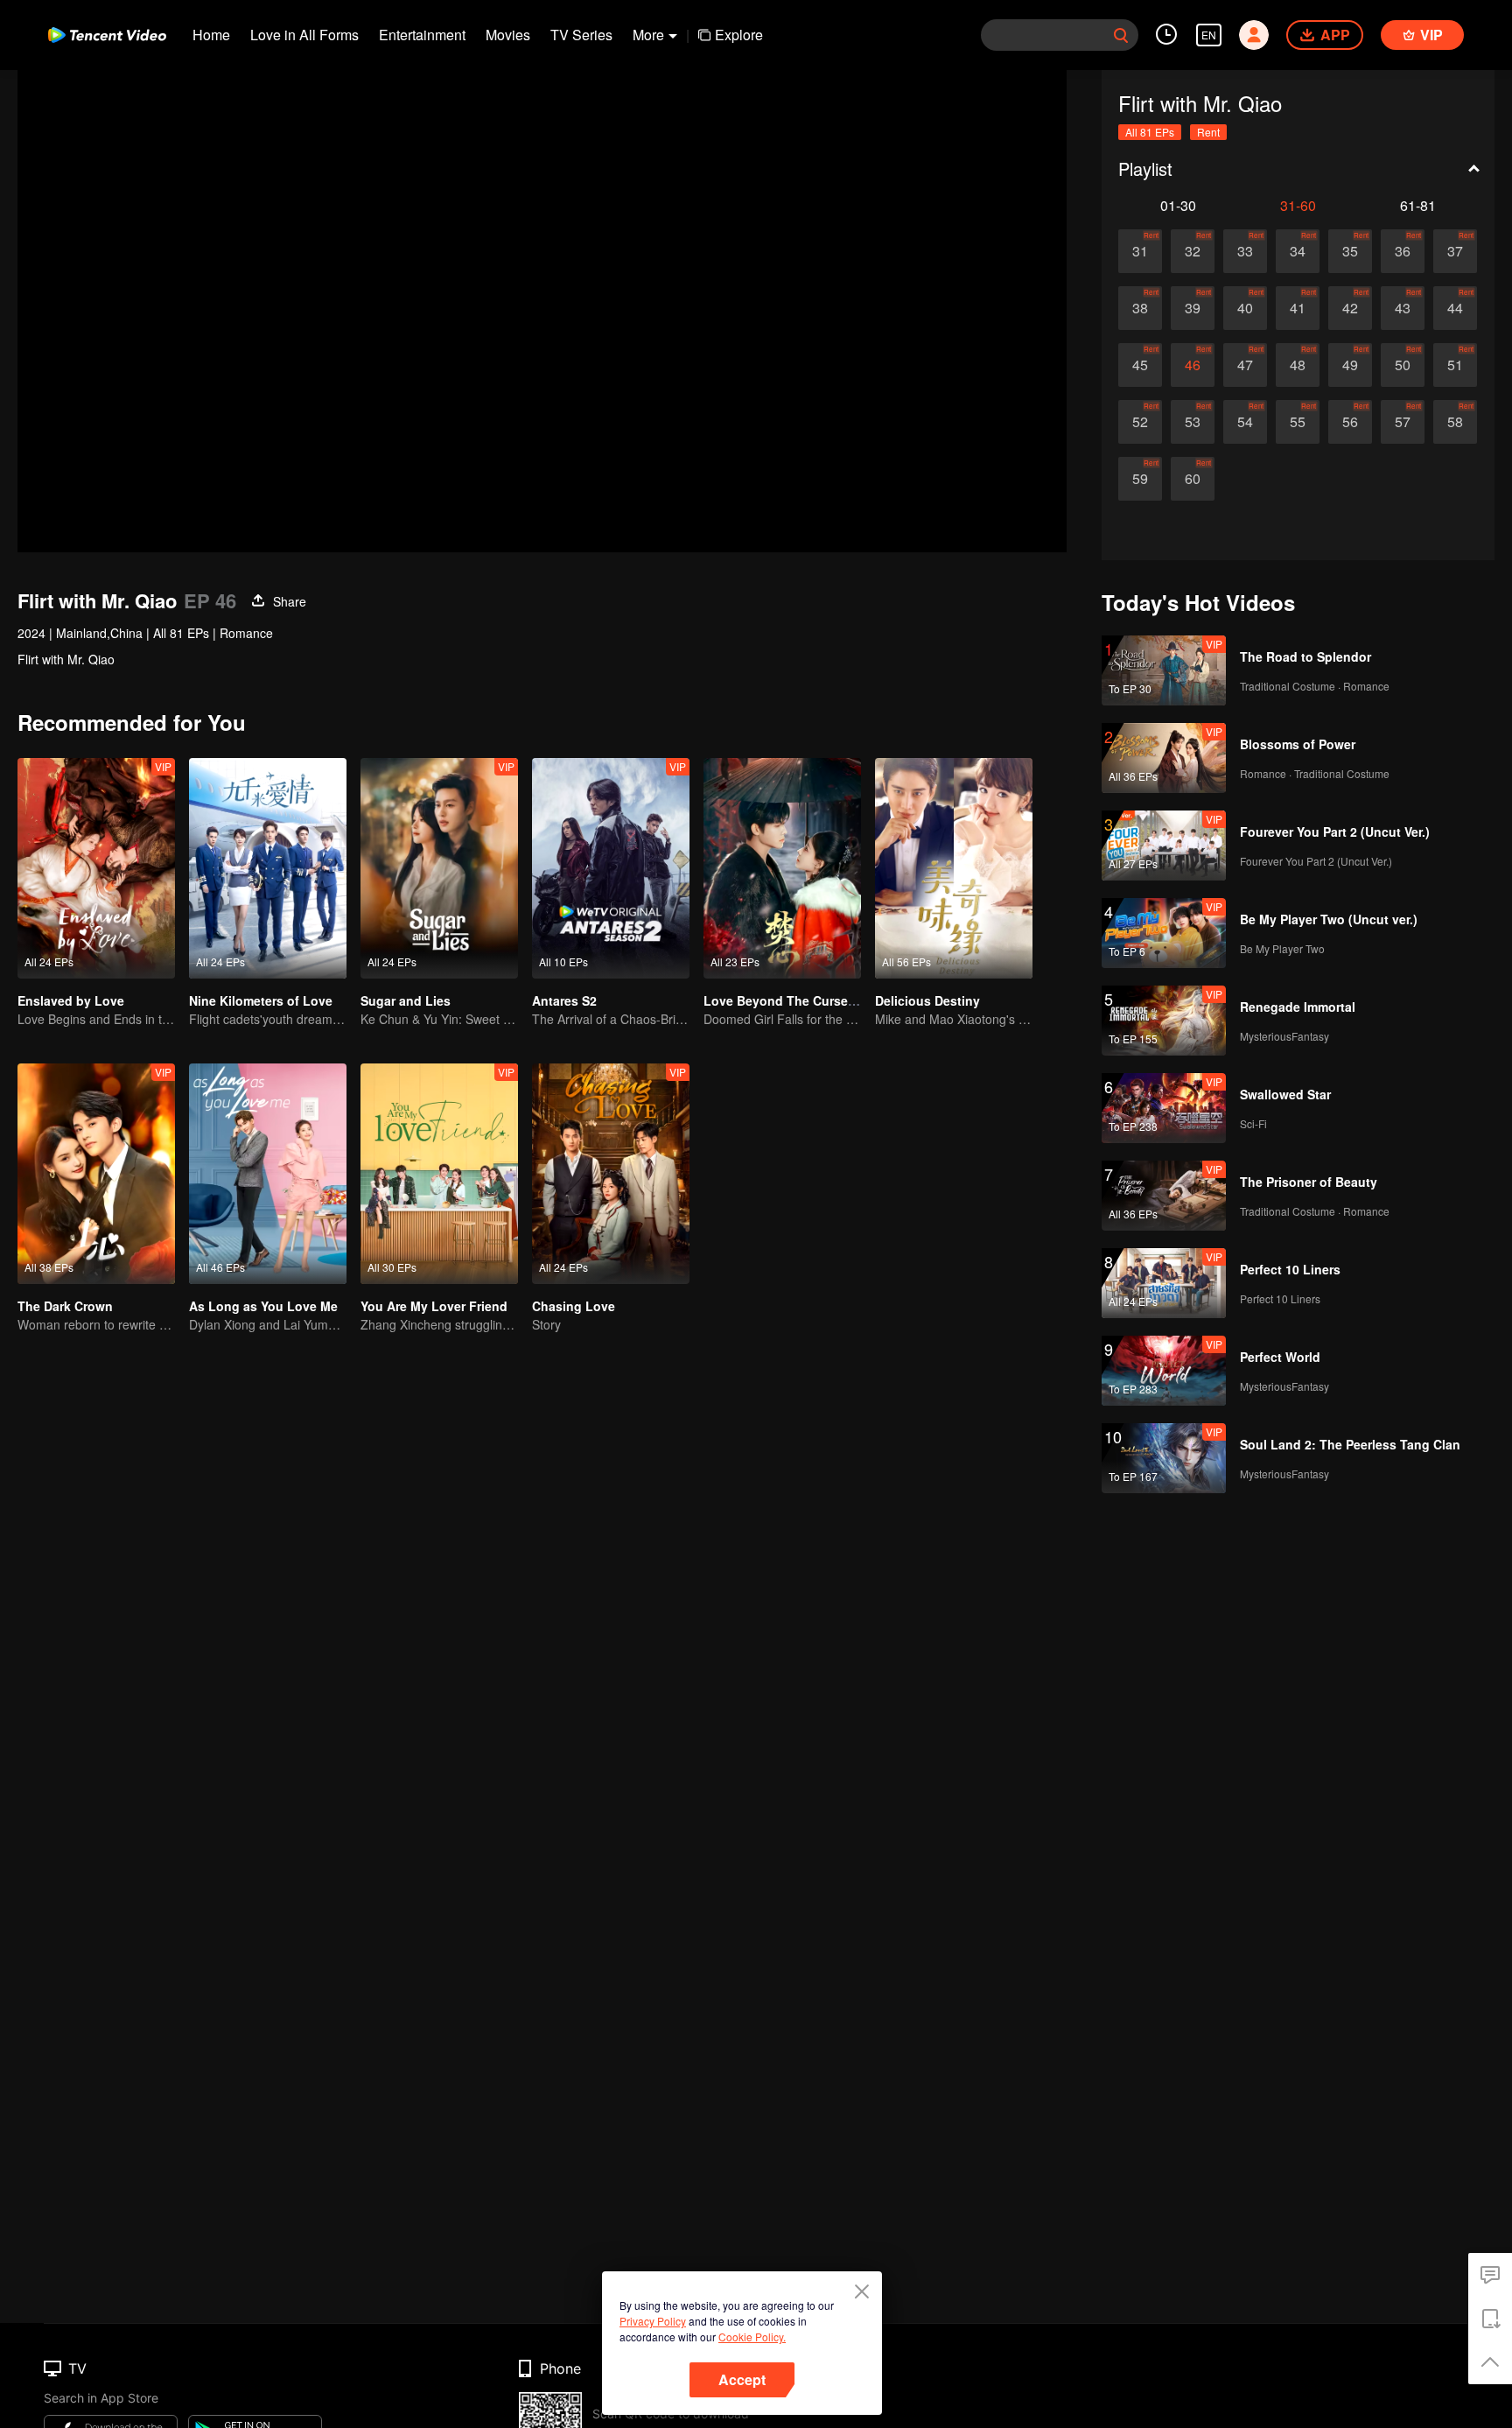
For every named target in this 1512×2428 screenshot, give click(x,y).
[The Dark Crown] (96, 1174)
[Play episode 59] (1140, 479)
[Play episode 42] (1350, 308)
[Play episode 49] (1350, 365)
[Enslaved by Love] (96, 868)
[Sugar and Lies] (439, 868)
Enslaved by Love (71, 1000)
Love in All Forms (304, 35)
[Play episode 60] (1193, 479)
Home (211, 35)
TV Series (581, 35)
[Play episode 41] (1298, 308)
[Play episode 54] (1245, 422)
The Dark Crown (65, 1306)
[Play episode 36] (1403, 251)
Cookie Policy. (752, 2337)
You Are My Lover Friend (434, 1306)
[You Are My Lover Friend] (439, 1174)
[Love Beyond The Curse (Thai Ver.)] (782, 868)
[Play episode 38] (1140, 308)
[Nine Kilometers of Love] (268, 868)
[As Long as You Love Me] (268, 1174)
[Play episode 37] (1455, 251)
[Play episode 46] (1193, 365)
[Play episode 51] (1455, 365)
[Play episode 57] (1403, 422)
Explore (739, 35)
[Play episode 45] (1140, 365)
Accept (742, 2379)
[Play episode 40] (1245, 308)
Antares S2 (564, 1000)
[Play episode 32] (1193, 251)
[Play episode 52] (1140, 422)
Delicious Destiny (927, 1000)
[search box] (1121, 35)
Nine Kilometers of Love (261, 1000)
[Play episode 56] (1350, 422)
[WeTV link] (107, 35)
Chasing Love (574, 1306)
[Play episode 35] (1350, 251)
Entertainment (422, 35)
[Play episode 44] (1455, 308)
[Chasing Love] (611, 1174)
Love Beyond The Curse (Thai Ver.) (807, 1000)
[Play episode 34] (1298, 251)
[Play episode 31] (1140, 251)
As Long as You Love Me (263, 1306)
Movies (508, 35)
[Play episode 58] (1455, 422)
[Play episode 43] (1403, 308)
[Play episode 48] (1298, 365)
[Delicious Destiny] (954, 868)
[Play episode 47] (1245, 365)
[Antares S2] (611, 868)
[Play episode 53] (1193, 422)
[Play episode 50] (1403, 365)
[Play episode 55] (1298, 422)
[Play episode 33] (1245, 251)
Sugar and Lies (406, 1000)
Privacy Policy (653, 2321)
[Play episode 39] (1193, 308)
